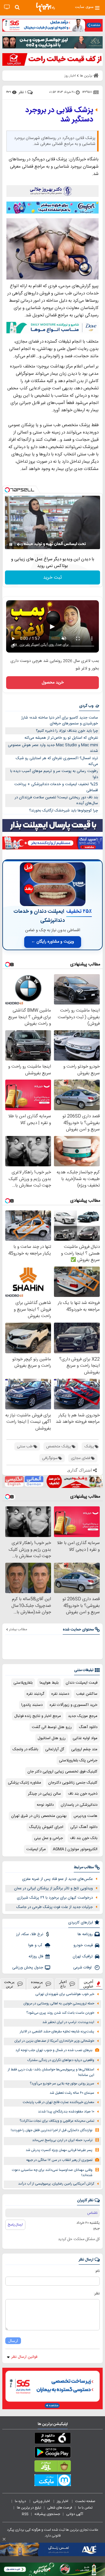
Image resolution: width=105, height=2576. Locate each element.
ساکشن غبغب (87, 1694)
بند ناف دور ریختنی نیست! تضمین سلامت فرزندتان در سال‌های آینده (56, 800)
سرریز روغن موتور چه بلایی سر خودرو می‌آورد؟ (62, 2084)
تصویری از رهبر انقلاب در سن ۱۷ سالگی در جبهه (59, 2160)
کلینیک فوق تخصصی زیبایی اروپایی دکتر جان (62, 1772)
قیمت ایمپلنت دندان (82, 1683)
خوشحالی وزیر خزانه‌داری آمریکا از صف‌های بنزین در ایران (54, 2041)
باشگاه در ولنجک (25, 1749)
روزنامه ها (85, 1934)
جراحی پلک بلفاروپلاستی (78, 1760)
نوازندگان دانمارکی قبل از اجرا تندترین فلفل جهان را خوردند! (52, 2130)
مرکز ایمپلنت (36, 1849)
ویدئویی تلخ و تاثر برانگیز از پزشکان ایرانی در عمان (53, 1888)
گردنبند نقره (35, 1694)
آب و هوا (36, 1945)
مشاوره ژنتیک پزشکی (24, 1783)
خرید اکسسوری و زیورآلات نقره (73, 1705)
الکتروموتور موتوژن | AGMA (75, 1849)
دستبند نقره (60, 1694)
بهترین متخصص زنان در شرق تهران (39, 1816)
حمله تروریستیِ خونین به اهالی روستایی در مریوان (59, 2004)
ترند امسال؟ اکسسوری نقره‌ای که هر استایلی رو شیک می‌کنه (57, 761)
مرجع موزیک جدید (83, 1716)
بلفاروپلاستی (23, 1683)
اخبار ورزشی (42, 2501)
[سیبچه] (52, 2439)
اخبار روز (63, 2501)
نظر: (97, 2294)
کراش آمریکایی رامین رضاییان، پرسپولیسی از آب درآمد (56, 2184)
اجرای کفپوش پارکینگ (46, 1827)
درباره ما (21, 2501)
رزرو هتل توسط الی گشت (52, 1727)
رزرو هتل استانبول (52, 1738)
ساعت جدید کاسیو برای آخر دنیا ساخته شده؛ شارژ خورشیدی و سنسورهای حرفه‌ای (60, 721)
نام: (97, 2271)
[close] (4, 2539)
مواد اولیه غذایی (85, 1738)
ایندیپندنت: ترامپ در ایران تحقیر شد (68, 2022)
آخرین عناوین (88, 1984)
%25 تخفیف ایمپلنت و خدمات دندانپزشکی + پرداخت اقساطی (56, 787)
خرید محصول (53, 683)
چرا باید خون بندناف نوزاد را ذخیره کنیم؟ (67, 731)
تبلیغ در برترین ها (29, 2508)
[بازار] (52, 2467)
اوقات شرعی (83, 1968)
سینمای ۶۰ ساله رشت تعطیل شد (72, 2093)
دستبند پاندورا (32, 1705)
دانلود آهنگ (88, 1727)
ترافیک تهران (83, 1956)
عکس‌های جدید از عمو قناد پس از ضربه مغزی (57, 1879)
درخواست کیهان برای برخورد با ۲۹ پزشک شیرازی (55, 1898)
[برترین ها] (45, 7)
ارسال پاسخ (15, 2225)
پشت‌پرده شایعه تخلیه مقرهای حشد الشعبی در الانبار (57, 2032)
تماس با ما (86, 2508)
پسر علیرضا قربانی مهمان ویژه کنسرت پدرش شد (59, 2150)
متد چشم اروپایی (84, 1749)
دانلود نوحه (45, 1805)
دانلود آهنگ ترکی (84, 1827)
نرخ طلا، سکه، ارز (30, 1934)
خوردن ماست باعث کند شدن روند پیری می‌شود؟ (60, 2013)
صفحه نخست (85, 2501)
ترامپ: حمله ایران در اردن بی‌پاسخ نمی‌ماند (62, 2140)
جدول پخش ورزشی (28, 1968)
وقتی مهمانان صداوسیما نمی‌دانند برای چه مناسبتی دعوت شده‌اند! (52, 2173)
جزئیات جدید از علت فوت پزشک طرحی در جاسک (55, 1907)
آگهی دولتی (75, 2514)
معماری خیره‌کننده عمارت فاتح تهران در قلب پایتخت (58, 2102)
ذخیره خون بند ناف (83, 1794)
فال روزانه (36, 1956)
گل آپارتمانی (55, 1749)
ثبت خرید (52, 578)
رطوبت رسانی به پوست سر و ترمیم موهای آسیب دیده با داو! (54, 774)
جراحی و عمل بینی (49, 1838)
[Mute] (19, 544)
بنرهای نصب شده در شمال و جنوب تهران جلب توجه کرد (54, 2050)
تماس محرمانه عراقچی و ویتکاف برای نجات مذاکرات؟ (57, 2121)
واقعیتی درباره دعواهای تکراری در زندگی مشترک (61, 2060)
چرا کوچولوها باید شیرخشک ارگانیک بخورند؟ (64, 811)
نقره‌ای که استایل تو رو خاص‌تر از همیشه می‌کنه (61, 738)
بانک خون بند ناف (84, 1838)
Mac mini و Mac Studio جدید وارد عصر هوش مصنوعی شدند (53, 748)
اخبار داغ (63, 1984)
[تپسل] (7, 490)
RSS (25, 2514)
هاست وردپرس (85, 1816)
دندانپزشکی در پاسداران (79, 1805)
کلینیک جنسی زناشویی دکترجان (73, 1783)
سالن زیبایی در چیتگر (44, 1794)
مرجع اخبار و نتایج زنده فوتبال (38, 1716)
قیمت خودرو (83, 1945)
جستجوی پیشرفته (47, 2514)
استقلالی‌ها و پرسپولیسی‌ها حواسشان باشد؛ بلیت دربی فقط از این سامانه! (51, 2072)
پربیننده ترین (37, 1984)
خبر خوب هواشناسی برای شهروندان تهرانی (65, 1994)
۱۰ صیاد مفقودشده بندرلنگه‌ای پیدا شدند (66, 2112)
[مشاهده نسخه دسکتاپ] (7, 7)
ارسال (13, 2341)
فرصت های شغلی (60, 2508)
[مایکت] (52, 2481)
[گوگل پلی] (52, 2453)
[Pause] (11, 544)
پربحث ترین (9, 1984)
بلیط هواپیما (49, 1683)
